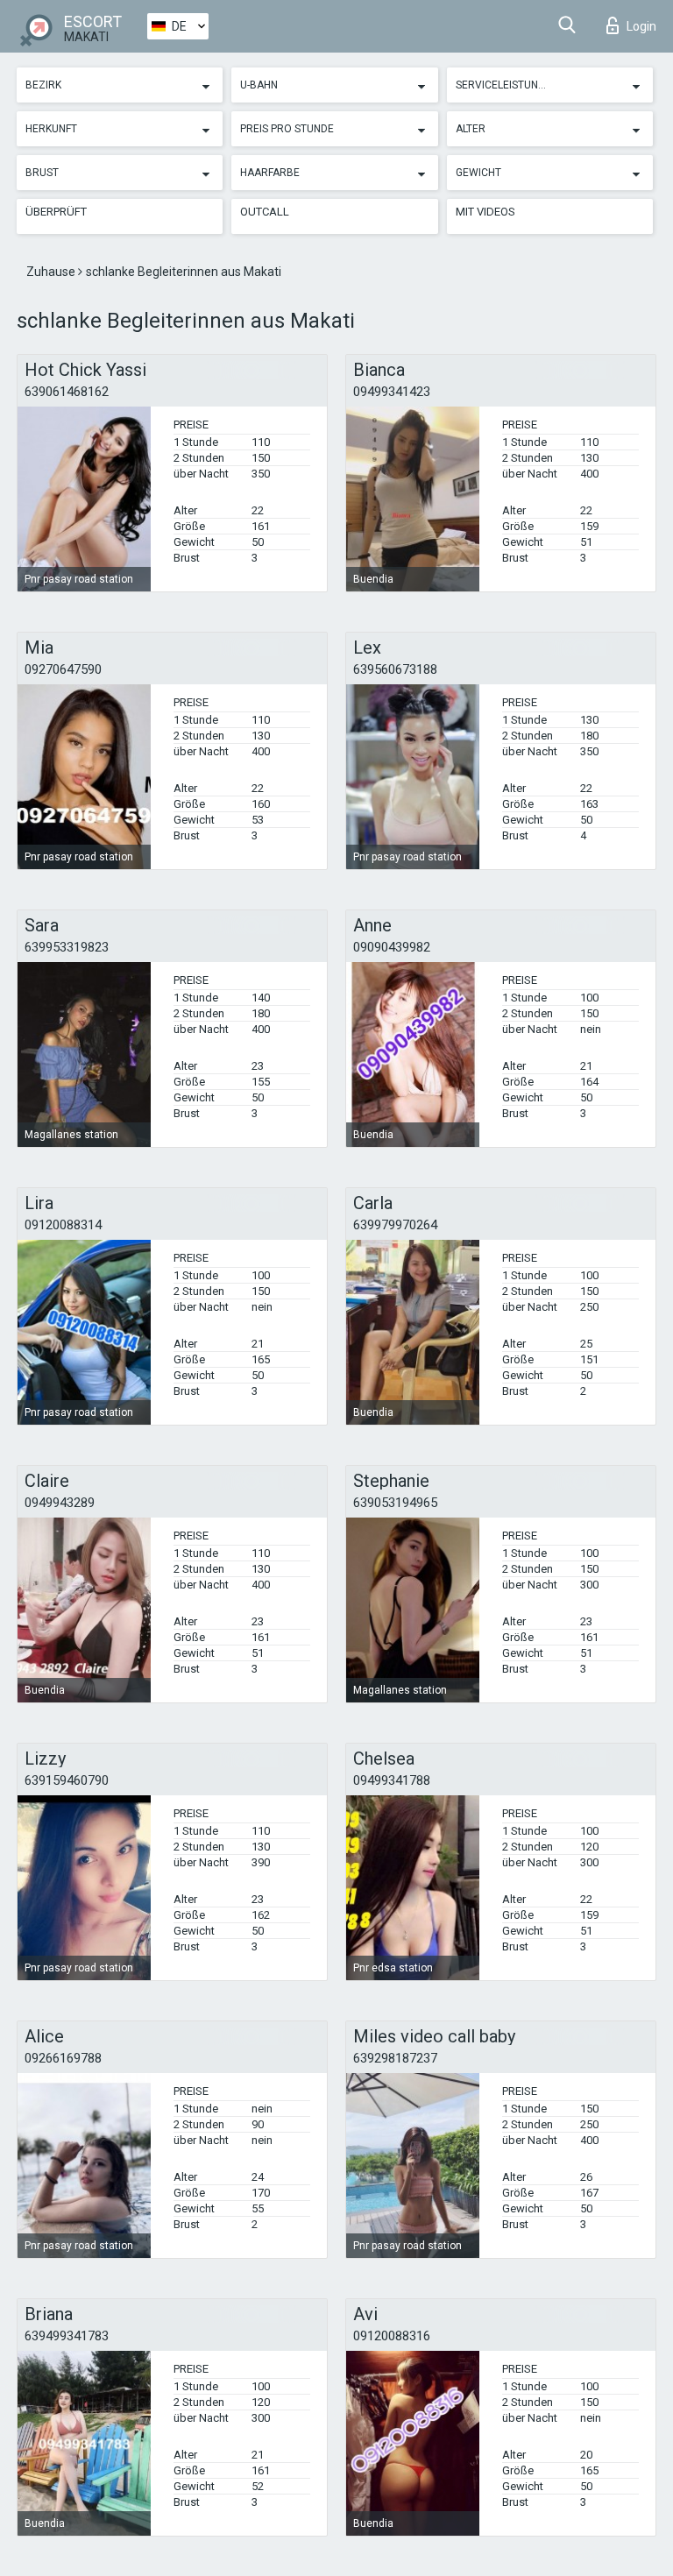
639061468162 (67, 392)
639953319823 (67, 947)
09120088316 (392, 2336)
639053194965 (395, 1503)
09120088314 (63, 1225)
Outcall (265, 212)
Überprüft (56, 212)
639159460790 (67, 1780)
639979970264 (395, 1225)
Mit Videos (485, 212)
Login (641, 26)
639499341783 (67, 2336)
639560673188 (395, 669)
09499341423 (392, 392)
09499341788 (392, 1780)
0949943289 (60, 1503)
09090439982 (392, 947)
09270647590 (63, 669)
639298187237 (395, 2058)
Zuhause (52, 272)
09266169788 (63, 2058)
